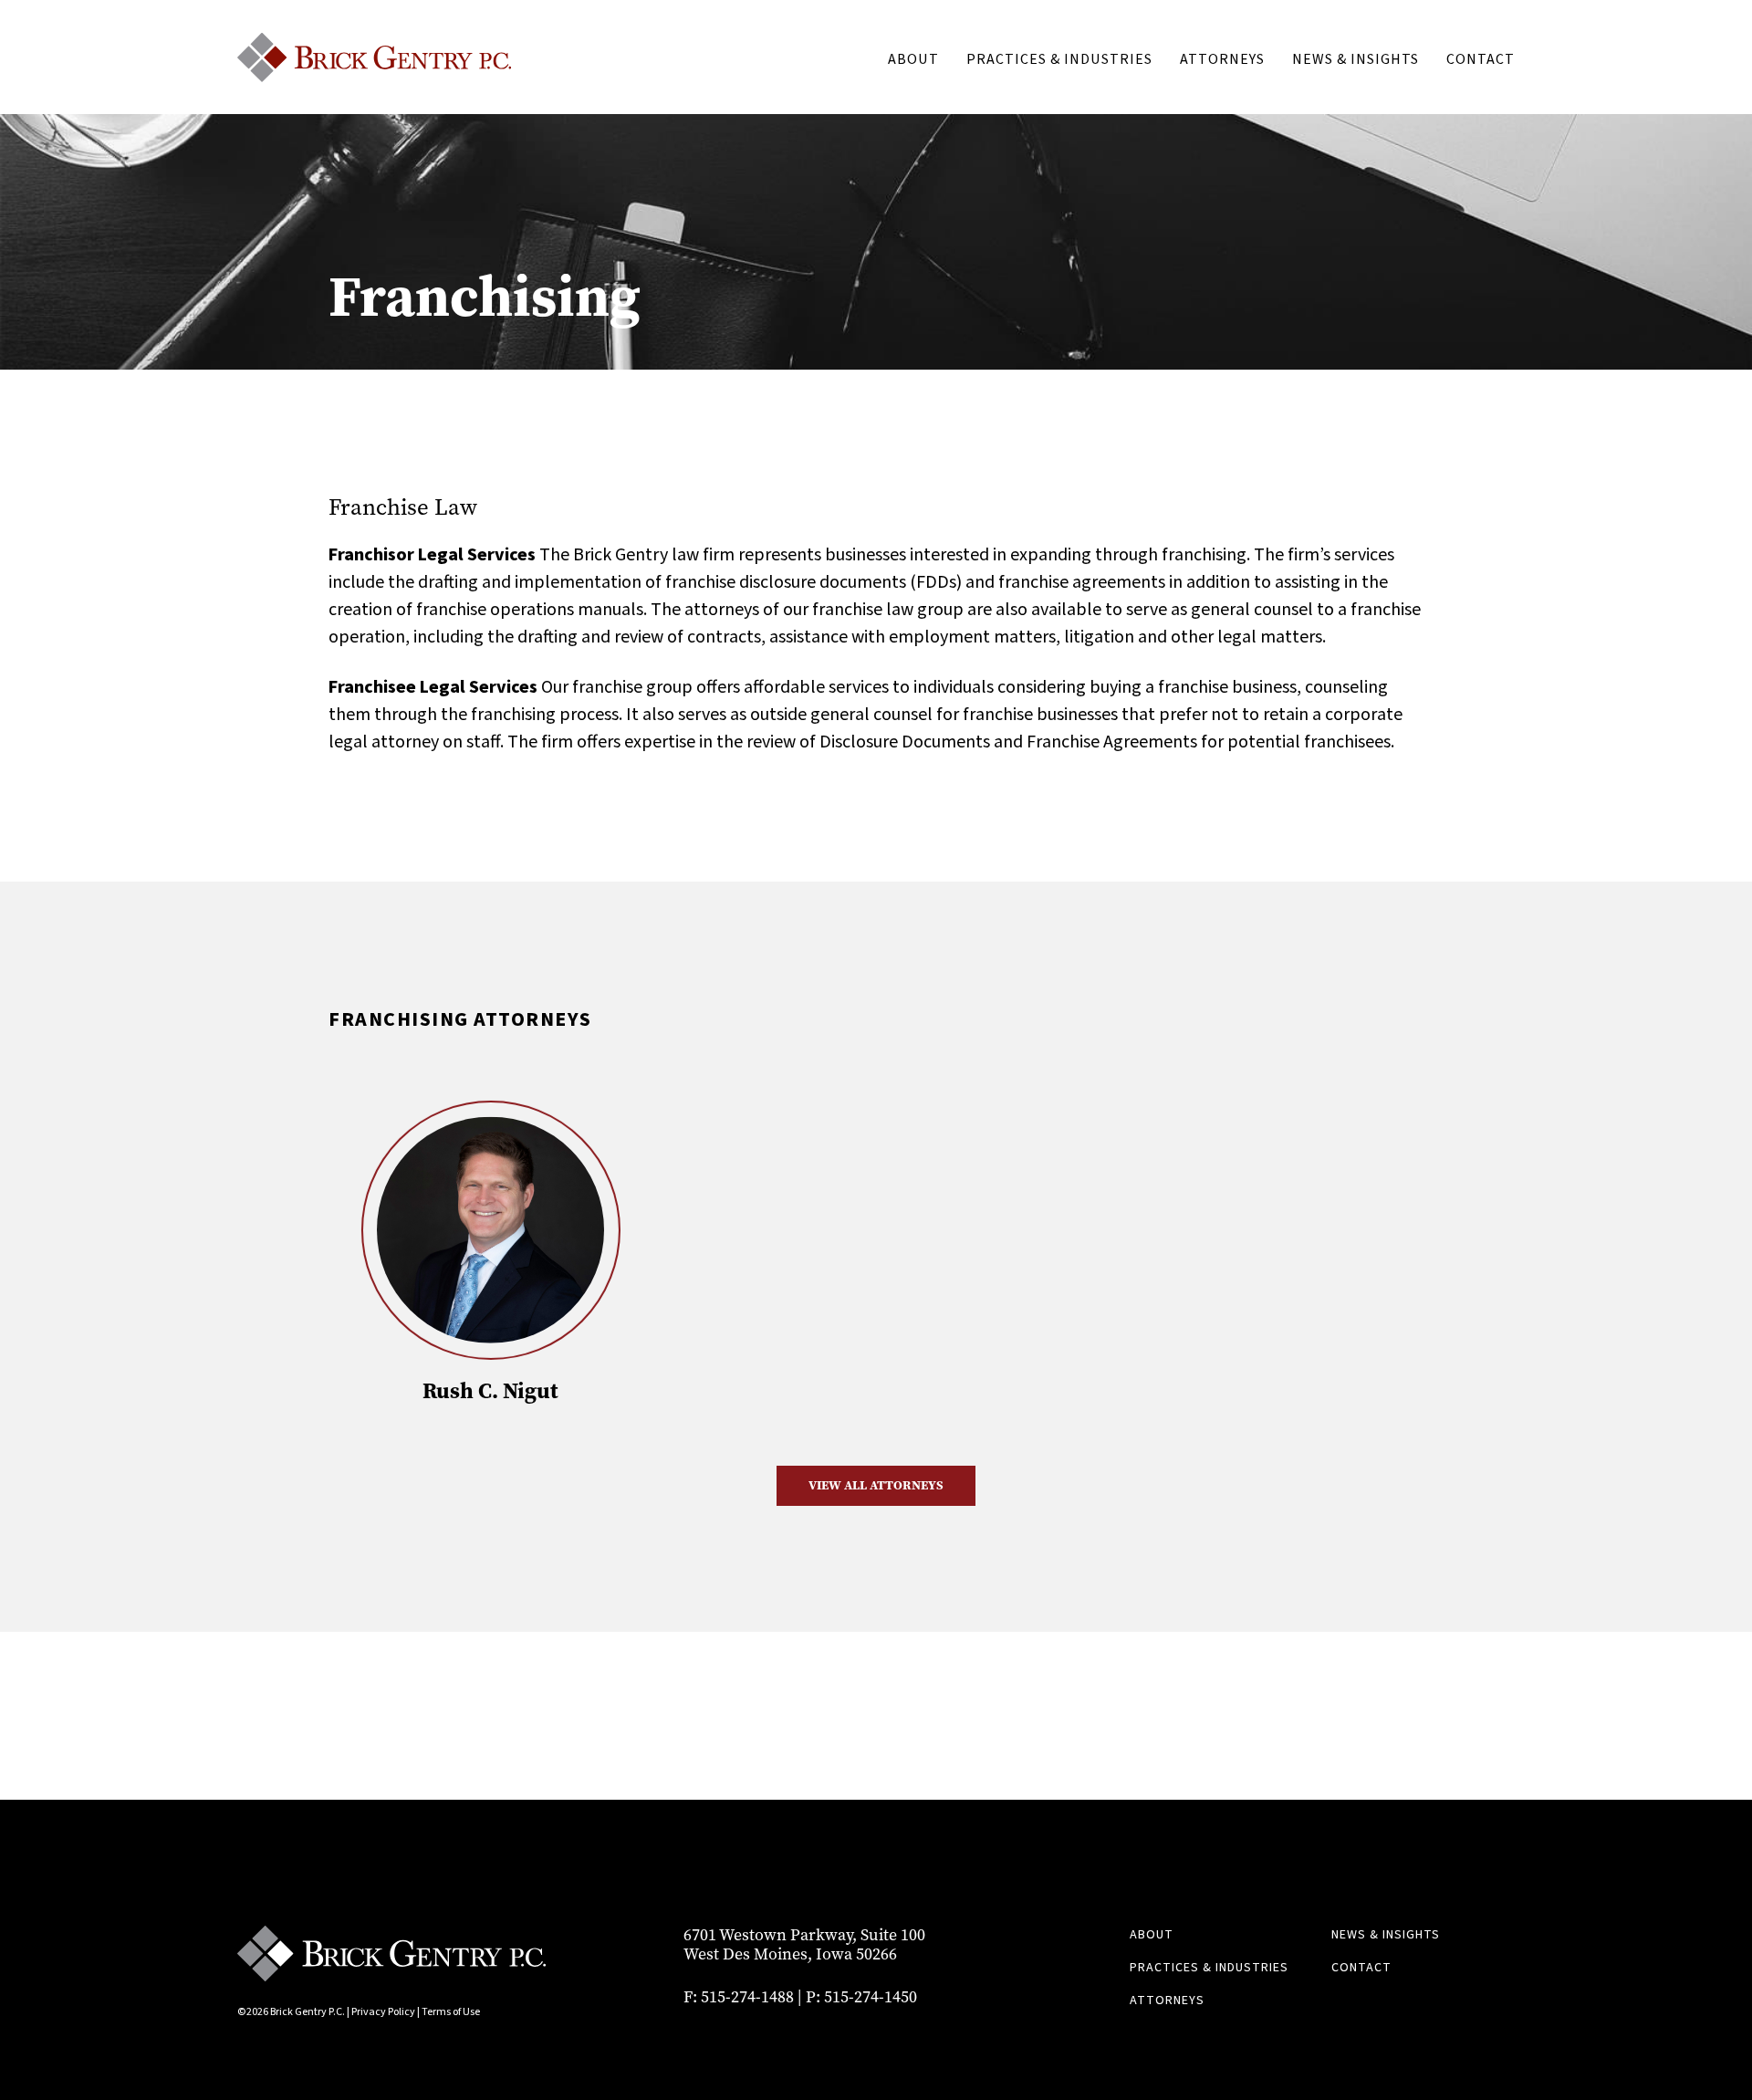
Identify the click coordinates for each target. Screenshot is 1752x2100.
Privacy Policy (383, 2012)
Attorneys (1222, 59)
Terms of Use (451, 2012)
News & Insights (1356, 59)
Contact (1481, 59)
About (913, 59)
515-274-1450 (871, 1997)
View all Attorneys (876, 1485)
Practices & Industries (1059, 59)
